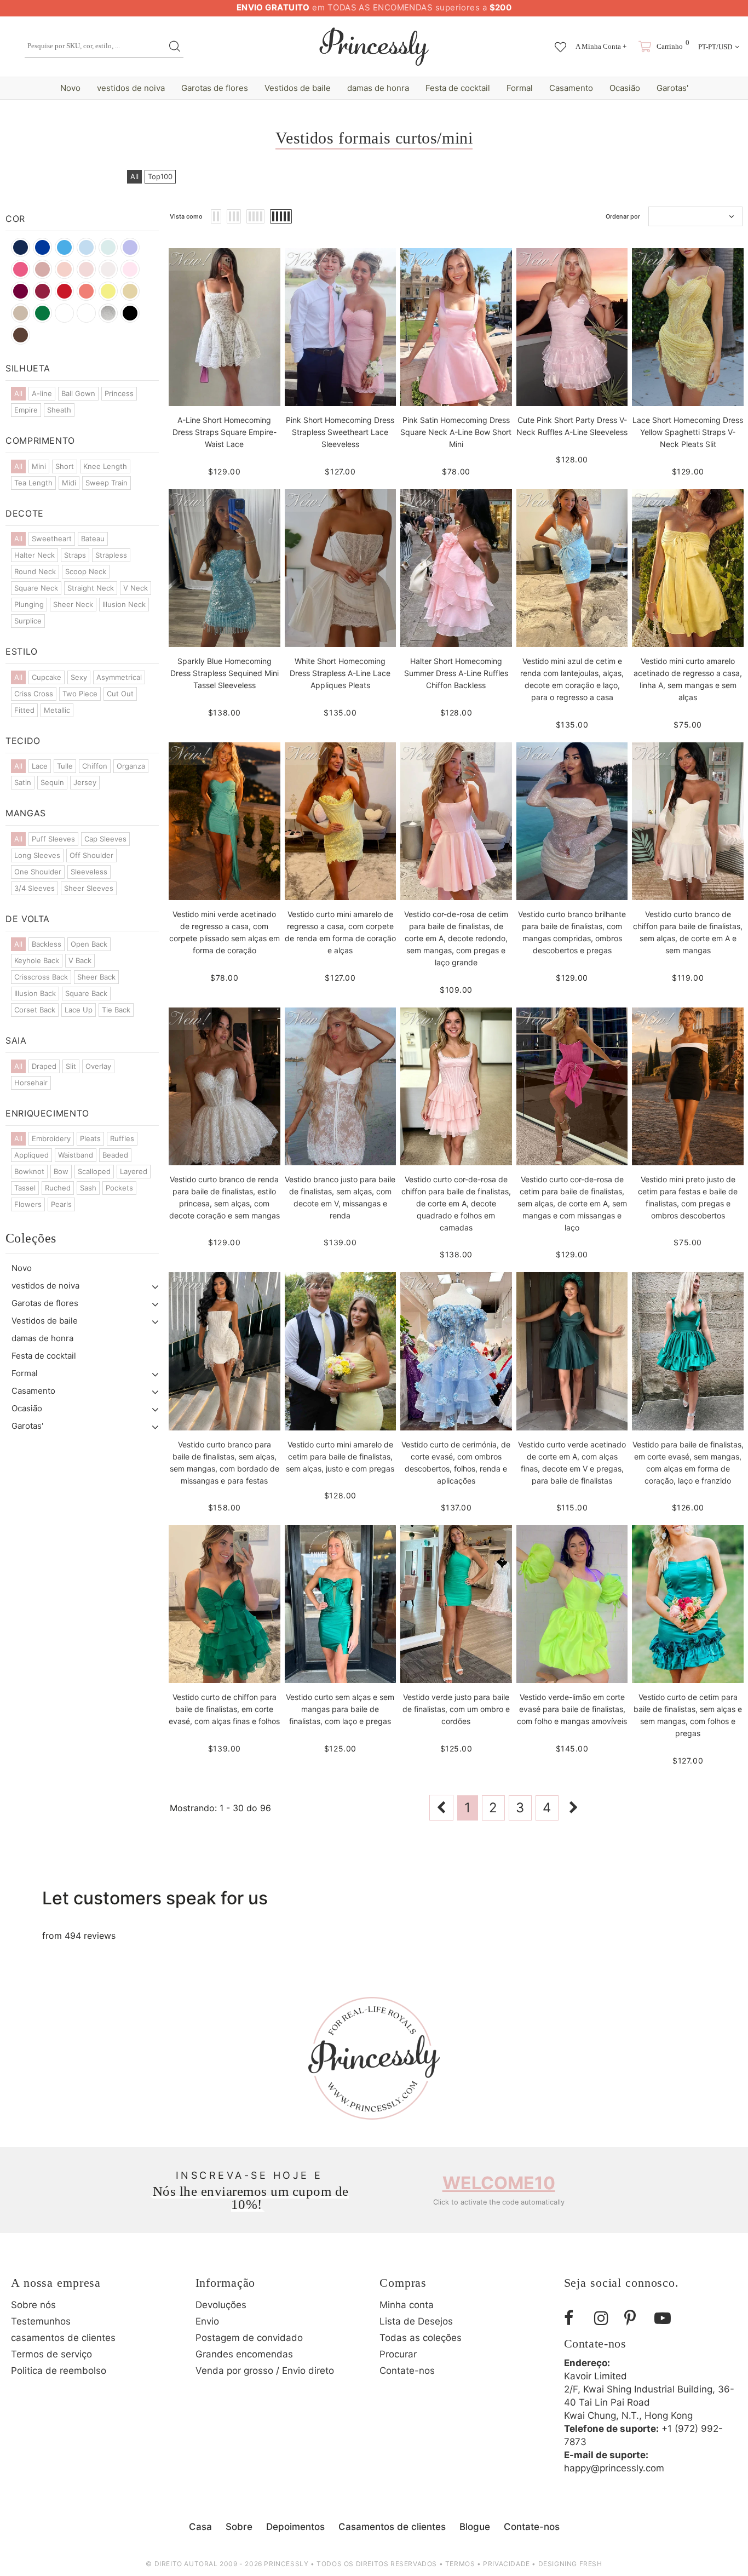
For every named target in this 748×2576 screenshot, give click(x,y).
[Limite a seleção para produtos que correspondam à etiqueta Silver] (108, 313)
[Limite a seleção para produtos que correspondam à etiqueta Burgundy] (21, 291)
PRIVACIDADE (507, 2564)
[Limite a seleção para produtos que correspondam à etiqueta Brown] (21, 335)
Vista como (186, 216)
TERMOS (460, 2564)
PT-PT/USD (715, 47)
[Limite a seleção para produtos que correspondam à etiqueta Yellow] (108, 291)
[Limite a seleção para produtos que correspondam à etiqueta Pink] (130, 269)
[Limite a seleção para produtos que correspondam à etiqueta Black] (130, 313)
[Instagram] (605, 2318)
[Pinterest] (635, 2318)
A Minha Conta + (601, 46)
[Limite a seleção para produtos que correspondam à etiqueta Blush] (64, 269)
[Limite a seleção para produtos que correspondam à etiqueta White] (86, 313)
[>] (574, 1808)
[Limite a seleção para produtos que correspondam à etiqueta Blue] (108, 247)
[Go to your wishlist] (560, 42)
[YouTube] (665, 2318)
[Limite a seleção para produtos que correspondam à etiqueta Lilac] (130, 247)
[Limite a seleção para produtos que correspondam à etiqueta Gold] (130, 291)
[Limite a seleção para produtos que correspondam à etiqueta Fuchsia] (21, 269)
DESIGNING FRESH (570, 2564)
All (134, 176)
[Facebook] (575, 2318)
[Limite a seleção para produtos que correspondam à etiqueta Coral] (86, 291)
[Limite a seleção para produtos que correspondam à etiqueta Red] (64, 291)
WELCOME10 (499, 2183)
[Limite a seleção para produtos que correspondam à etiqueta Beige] (21, 313)
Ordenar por (623, 216)
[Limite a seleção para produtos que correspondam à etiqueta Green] (42, 313)
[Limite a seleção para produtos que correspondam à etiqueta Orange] (64, 313)
